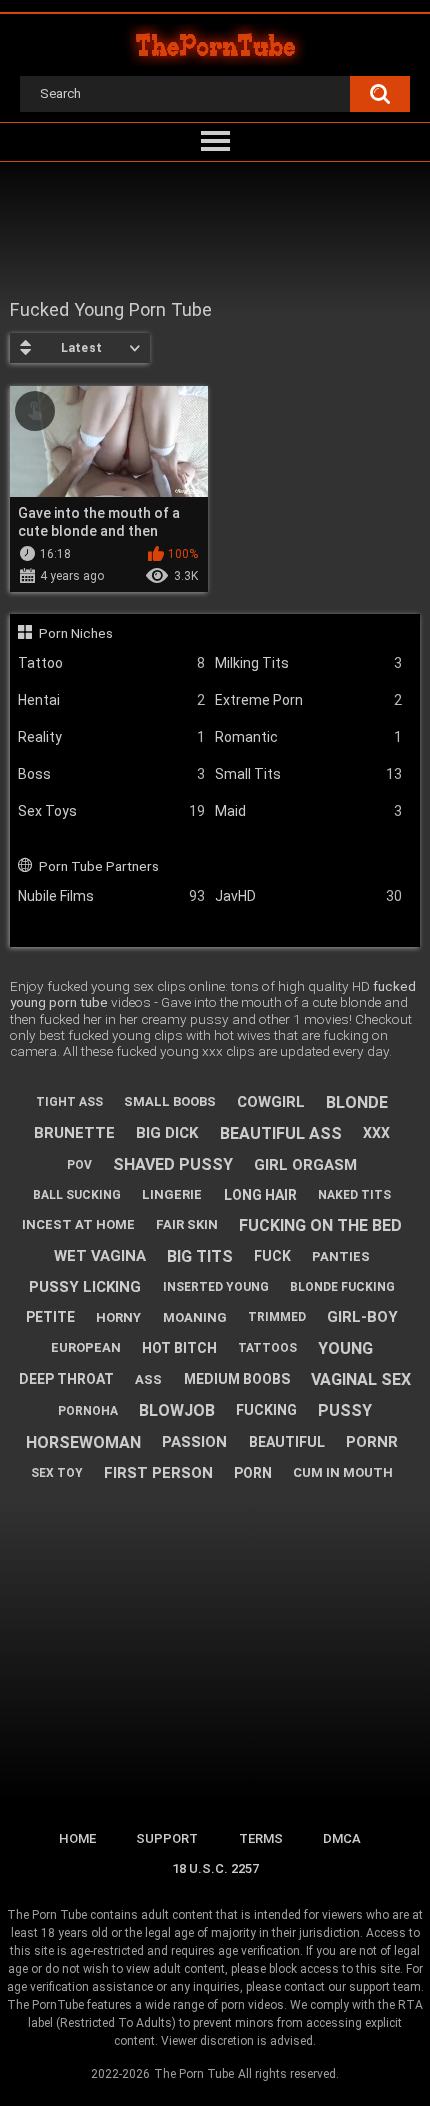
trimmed (277, 1317)
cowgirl (271, 1102)
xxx (376, 1133)
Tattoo (111, 663)
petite (50, 1317)
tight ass (69, 1102)
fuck (272, 1256)
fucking (266, 1410)
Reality (111, 737)
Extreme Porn (308, 700)
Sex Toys (111, 811)
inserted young (216, 1287)
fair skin (187, 1224)
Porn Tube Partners (99, 866)
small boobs (170, 1101)
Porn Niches (76, 633)
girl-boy (362, 1317)
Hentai (111, 700)
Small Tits (308, 774)
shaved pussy (173, 1164)
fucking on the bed (320, 1225)
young (345, 1348)
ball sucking (77, 1195)
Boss (111, 774)
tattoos (267, 1348)
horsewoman (83, 1442)
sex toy (57, 1473)
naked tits (354, 1195)
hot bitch (179, 1348)
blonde (357, 1102)
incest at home (78, 1224)
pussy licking (85, 1287)
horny (118, 1317)
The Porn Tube (194, 2074)
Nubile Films (111, 896)
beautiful (287, 1442)
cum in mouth (343, 1472)
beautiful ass (281, 1133)
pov (79, 1165)
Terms (261, 1838)
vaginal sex (361, 1379)
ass (148, 1379)
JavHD (308, 896)
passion (194, 1442)
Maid (308, 811)
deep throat (66, 1379)
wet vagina (100, 1256)
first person (158, 1473)
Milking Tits (308, 663)
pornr (372, 1442)
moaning (195, 1317)
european (86, 1347)
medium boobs (237, 1379)
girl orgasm (305, 1165)
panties (341, 1256)
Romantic (308, 737)
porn (253, 1473)
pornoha (88, 1411)
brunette (74, 1133)
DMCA (342, 1838)
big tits (200, 1256)
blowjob (177, 1410)
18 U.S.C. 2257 (215, 1868)
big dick (167, 1133)
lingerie (172, 1194)
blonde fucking (342, 1287)
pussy (345, 1410)
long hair (260, 1195)
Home (77, 1838)
